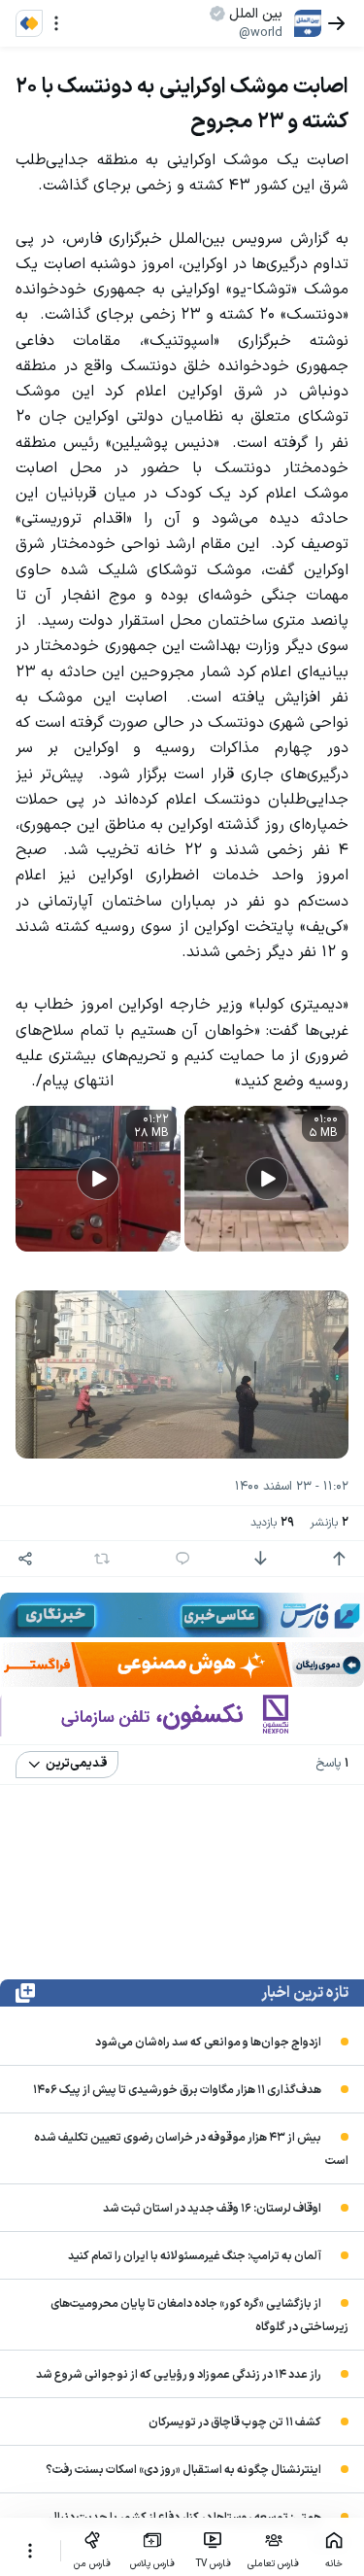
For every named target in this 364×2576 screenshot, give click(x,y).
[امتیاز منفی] (260, 1559)
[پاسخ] (182, 1559)
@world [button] (261, 33)
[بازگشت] (337, 23)
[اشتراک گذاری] (25, 1559)
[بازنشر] (102, 1559)
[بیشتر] (30, 2551)
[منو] (56, 23)
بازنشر (329, 1523)
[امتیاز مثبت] (339, 1559)
